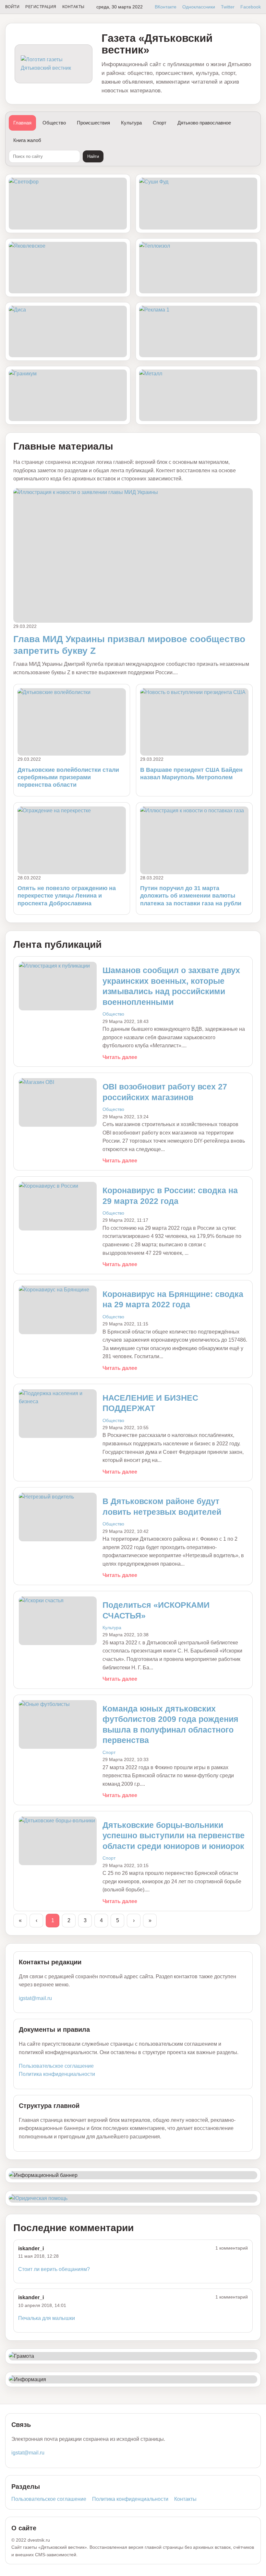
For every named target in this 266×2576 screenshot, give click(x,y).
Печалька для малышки (47, 2318)
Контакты (73, 7)
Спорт (160, 123)
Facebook (251, 7)
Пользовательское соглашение (56, 2066)
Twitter (228, 7)
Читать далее (120, 1057)
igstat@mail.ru (35, 1998)
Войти (12, 7)
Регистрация (41, 7)
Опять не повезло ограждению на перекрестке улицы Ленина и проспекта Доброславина (67, 896)
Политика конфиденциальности (57, 2074)
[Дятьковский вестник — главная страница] (54, 64)
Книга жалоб (27, 140)
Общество (54, 123)
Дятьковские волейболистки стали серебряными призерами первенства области (68, 777)
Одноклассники (199, 7)
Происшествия (93, 123)
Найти (93, 156)
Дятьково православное (204, 123)
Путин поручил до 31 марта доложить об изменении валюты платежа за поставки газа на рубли (191, 896)
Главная (22, 123)
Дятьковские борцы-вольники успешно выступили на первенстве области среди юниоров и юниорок (174, 1835)
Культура (131, 123)
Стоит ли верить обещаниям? (54, 2269)
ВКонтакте (166, 7)
